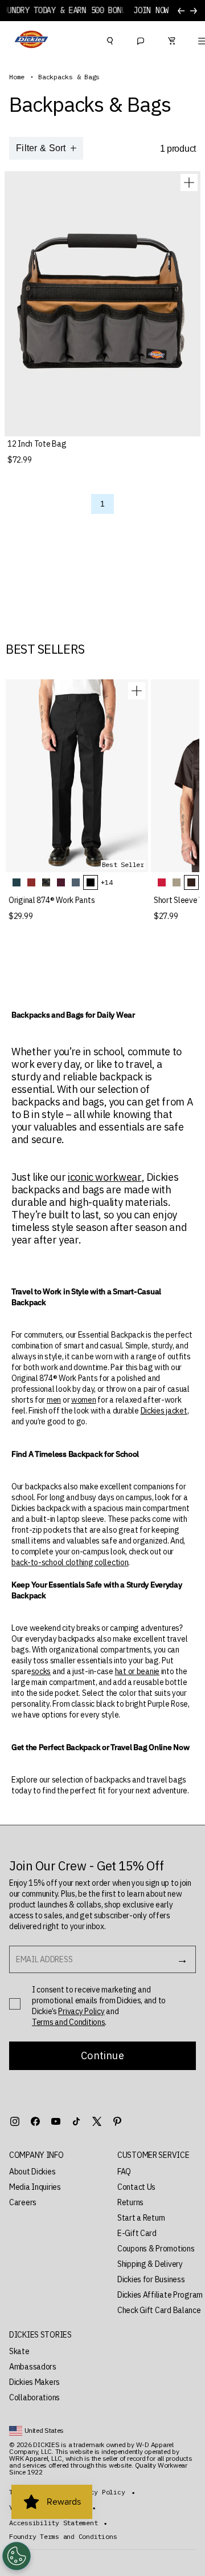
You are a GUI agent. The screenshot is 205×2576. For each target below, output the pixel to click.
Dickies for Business (151, 2279)
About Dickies (32, 2172)
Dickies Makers (34, 2382)
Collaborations (34, 2397)
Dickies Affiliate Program (160, 2295)
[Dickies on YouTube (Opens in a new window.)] (56, 2121)
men (54, 1400)
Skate (19, 2351)
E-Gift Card (137, 2233)
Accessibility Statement (53, 2523)
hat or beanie (137, 1671)
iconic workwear (105, 1177)
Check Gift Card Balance (159, 2310)
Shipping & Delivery (150, 2264)
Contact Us (136, 2187)
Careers (23, 2202)
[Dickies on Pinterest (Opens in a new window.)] (117, 2121)
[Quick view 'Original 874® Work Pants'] (137, 691)
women (84, 1400)
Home (17, 77)
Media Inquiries (35, 2187)
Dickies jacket (164, 1411)
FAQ (124, 2172)
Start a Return (141, 2218)
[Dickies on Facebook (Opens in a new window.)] (35, 2121)
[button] (52, 2155)
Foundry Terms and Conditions (63, 2537)
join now (151, 11)
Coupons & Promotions (156, 2249)
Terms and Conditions (68, 2022)
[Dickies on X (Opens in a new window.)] (97, 2121)
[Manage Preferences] (17, 2556)
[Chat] (141, 39)
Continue (102, 2055)
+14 (106, 882)
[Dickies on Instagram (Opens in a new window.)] (15, 2121)
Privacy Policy (81, 2011)
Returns (130, 2202)
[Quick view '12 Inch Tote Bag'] (189, 183)
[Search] (110, 39)
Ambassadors (33, 2367)
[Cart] (171, 39)
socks (41, 1671)
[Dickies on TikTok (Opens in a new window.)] (76, 2121)
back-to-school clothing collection (70, 1562)
